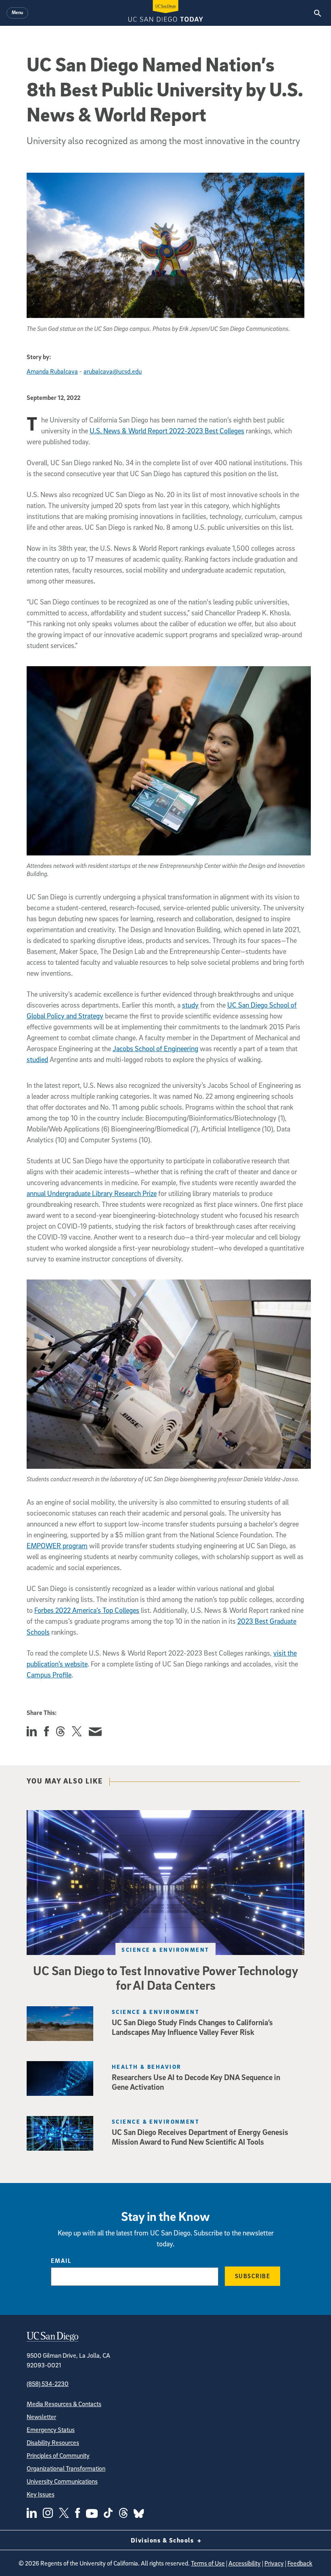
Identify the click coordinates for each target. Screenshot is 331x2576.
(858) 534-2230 (48, 2384)
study (190, 1005)
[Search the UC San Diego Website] (317, 13)
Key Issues (41, 2494)
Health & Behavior (147, 2067)
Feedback (300, 2563)
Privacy (274, 2563)
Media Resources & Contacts (64, 2404)
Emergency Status (51, 2430)
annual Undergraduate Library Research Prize (92, 1193)
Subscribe (253, 2276)
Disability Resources (53, 2442)
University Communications (62, 2481)
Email (61, 2260)
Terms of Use (208, 2563)
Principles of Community (58, 2455)
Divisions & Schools (163, 2540)
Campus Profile (49, 1675)
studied (37, 1059)
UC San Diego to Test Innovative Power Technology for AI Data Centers (166, 1978)
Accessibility (245, 2563)
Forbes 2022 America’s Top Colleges (87, 1610)
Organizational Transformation (66, 2468)
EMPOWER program (57, 1546)
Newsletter (41, 2417)
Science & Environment (165, 1950)
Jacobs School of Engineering (155, 1049)
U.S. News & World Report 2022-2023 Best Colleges (167, 431)
